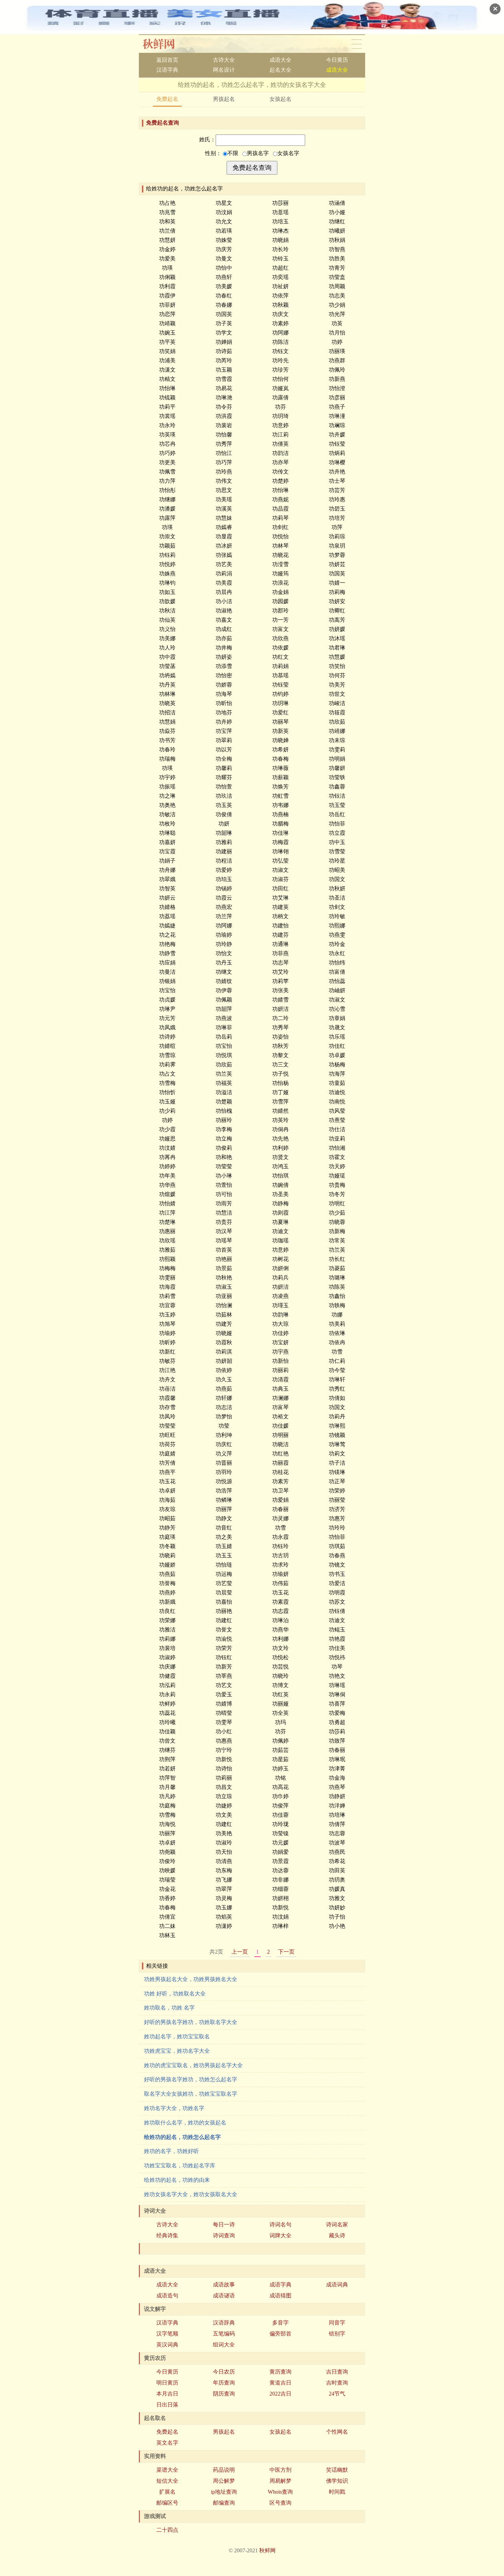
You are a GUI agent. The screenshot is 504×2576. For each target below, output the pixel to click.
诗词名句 (280, 2224)
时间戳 (337, 2492)
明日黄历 (167, 2383)
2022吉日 (280, 2394)
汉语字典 (167, 70)
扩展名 (167, 2492)
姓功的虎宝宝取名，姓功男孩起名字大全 (193, 2065)
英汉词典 (167, 2345)
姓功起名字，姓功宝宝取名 (177, 2036)
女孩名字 (288, 153)
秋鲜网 (164, 44)
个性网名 (337, 2432)
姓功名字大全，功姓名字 (174, 2108)
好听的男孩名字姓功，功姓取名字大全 (191, 2022)
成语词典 (337, 2285)
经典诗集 (167, 2235)
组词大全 (224, 2345)
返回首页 (167, 60)
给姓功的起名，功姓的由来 (177, 2180)
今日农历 (224, 2372)
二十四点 (167, 2530)
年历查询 (224, 2383)
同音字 (337, 2323)
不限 (233, 153)
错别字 (337, 2334)
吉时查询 (337, 2383)
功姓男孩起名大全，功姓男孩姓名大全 (191, 1979)
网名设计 (224, 70)
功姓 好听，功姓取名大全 (175, 1994)
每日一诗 (224, 2224)
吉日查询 (337, 2372)
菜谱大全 (167, 2470)
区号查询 (280, 2503)
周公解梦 (224, 2481)
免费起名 (167, 99)
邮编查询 (224, 2503)
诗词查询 (224, 2235)
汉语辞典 (224, 2323)
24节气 (337, 2394)
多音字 (280, 2323)
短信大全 (167, 2481)
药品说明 (224, 2470)
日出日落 (167, 2405)
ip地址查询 (224, 2492)
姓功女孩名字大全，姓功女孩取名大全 (191, 2194)
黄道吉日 (280, 2383)
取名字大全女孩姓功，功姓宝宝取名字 (191, 2094)
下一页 (286, 1952)
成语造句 (167, 2296)
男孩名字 (258, 153)
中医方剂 (280, 2470)
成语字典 (280, 2285)
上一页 (240, 1952)
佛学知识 (337, 2481)
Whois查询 (280, 2492)
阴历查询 (224, 2394)
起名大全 (280, 70)
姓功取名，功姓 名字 (169, 2008)
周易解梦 (280, 2481)
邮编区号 (167, 2503)
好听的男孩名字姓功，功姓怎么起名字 (191, 2079)
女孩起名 (280, 99)
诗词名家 (337, 2224)
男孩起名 (224, 99)
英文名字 (167, 2443)
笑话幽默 (337, 2470)
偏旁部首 (280, 2334)
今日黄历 (337, 60)
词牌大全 (280, 2235)
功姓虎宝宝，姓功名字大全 (177, 2051)
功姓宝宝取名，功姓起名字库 (180, 2165)
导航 (357, 44)
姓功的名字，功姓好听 (171, 2151)
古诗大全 (224, 60)
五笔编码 (224, 2334)
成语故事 (224, 2285)
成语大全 (280, 60)
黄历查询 (280, 2372)
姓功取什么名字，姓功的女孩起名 (185, 2123)
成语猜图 (280, 2296)
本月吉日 (167, 2394)
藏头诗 (337, 2235)
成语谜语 (224, 2296)
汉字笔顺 (167, 2334)
